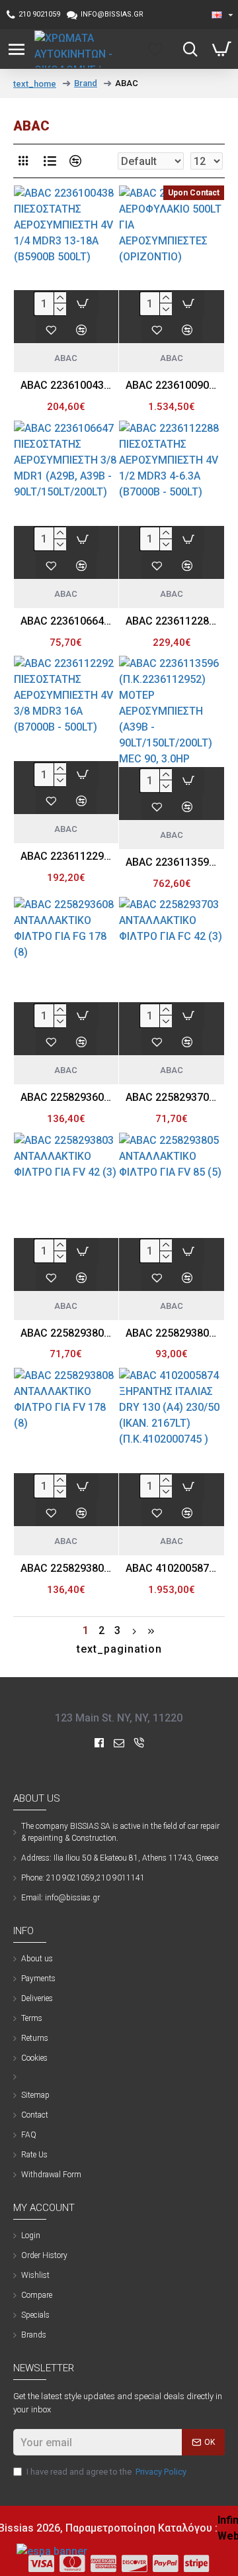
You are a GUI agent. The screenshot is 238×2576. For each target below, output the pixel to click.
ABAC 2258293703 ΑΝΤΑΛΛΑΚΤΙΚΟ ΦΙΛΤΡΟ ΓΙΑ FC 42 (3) (172, 1097)
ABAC (66, 358)
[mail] (119, 1743)
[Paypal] (166, 2563)
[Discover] (135, 2563)
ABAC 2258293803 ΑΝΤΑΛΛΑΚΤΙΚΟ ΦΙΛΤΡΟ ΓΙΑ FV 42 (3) (66, 1333)
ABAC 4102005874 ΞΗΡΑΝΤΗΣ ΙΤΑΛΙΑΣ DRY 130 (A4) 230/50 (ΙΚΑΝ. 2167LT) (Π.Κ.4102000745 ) (172, 1568)
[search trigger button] (187, 49)
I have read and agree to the (106, 2472)
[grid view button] (23, 161)
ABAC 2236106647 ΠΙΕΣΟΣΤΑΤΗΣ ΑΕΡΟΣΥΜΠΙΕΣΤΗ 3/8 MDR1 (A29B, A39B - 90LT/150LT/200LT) (66, 621)
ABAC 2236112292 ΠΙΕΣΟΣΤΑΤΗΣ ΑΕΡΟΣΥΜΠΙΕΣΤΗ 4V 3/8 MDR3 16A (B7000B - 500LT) (66, 856)
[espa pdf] (52, 2551)
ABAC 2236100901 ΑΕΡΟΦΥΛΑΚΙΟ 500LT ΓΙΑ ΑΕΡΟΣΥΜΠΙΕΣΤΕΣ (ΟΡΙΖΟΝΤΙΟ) (172, 385)
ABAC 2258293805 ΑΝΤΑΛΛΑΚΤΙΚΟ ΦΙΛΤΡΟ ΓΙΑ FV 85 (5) (172, 1333)
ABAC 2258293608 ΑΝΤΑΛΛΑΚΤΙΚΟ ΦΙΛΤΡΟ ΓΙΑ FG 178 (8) (66, 1097)
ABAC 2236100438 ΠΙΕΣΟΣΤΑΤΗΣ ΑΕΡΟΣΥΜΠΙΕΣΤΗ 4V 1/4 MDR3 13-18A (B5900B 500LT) (66, 385)
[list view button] (50, 161)
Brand (86, 83)
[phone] (139, 1743)
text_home (35, 84)
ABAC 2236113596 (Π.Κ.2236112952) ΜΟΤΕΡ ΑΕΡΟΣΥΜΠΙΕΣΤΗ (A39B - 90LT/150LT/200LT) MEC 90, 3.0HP (172, 862)
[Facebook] (99, 1743)
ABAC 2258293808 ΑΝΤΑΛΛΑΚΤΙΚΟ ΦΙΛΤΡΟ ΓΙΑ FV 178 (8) (66, 1568)
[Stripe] (197, 2563)
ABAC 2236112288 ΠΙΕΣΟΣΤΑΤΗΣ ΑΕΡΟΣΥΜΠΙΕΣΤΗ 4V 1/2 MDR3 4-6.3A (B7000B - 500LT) (172, 621)
